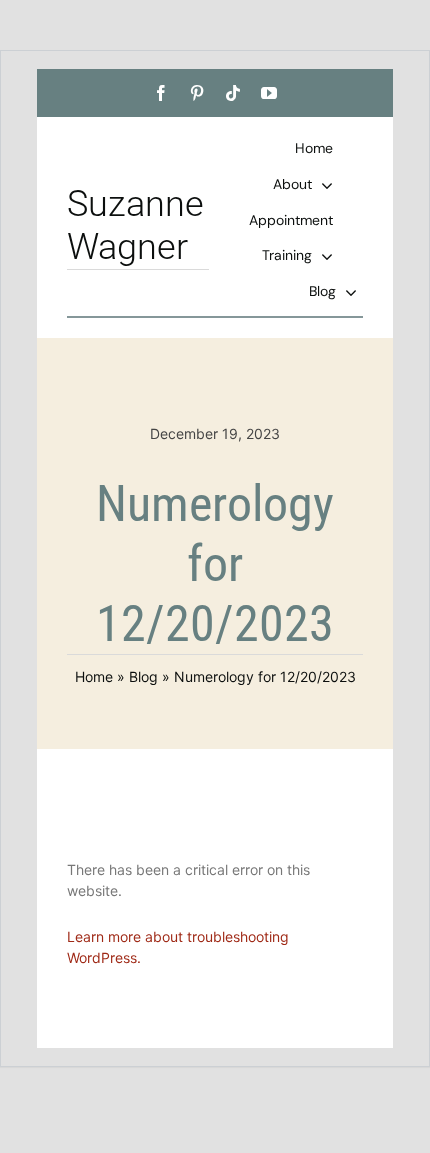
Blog (143, 676)
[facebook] (161, 93)
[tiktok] (233, 93)
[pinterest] (197, 93)
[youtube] (269, 93)
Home (94, 676)
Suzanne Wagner (135, 225)
